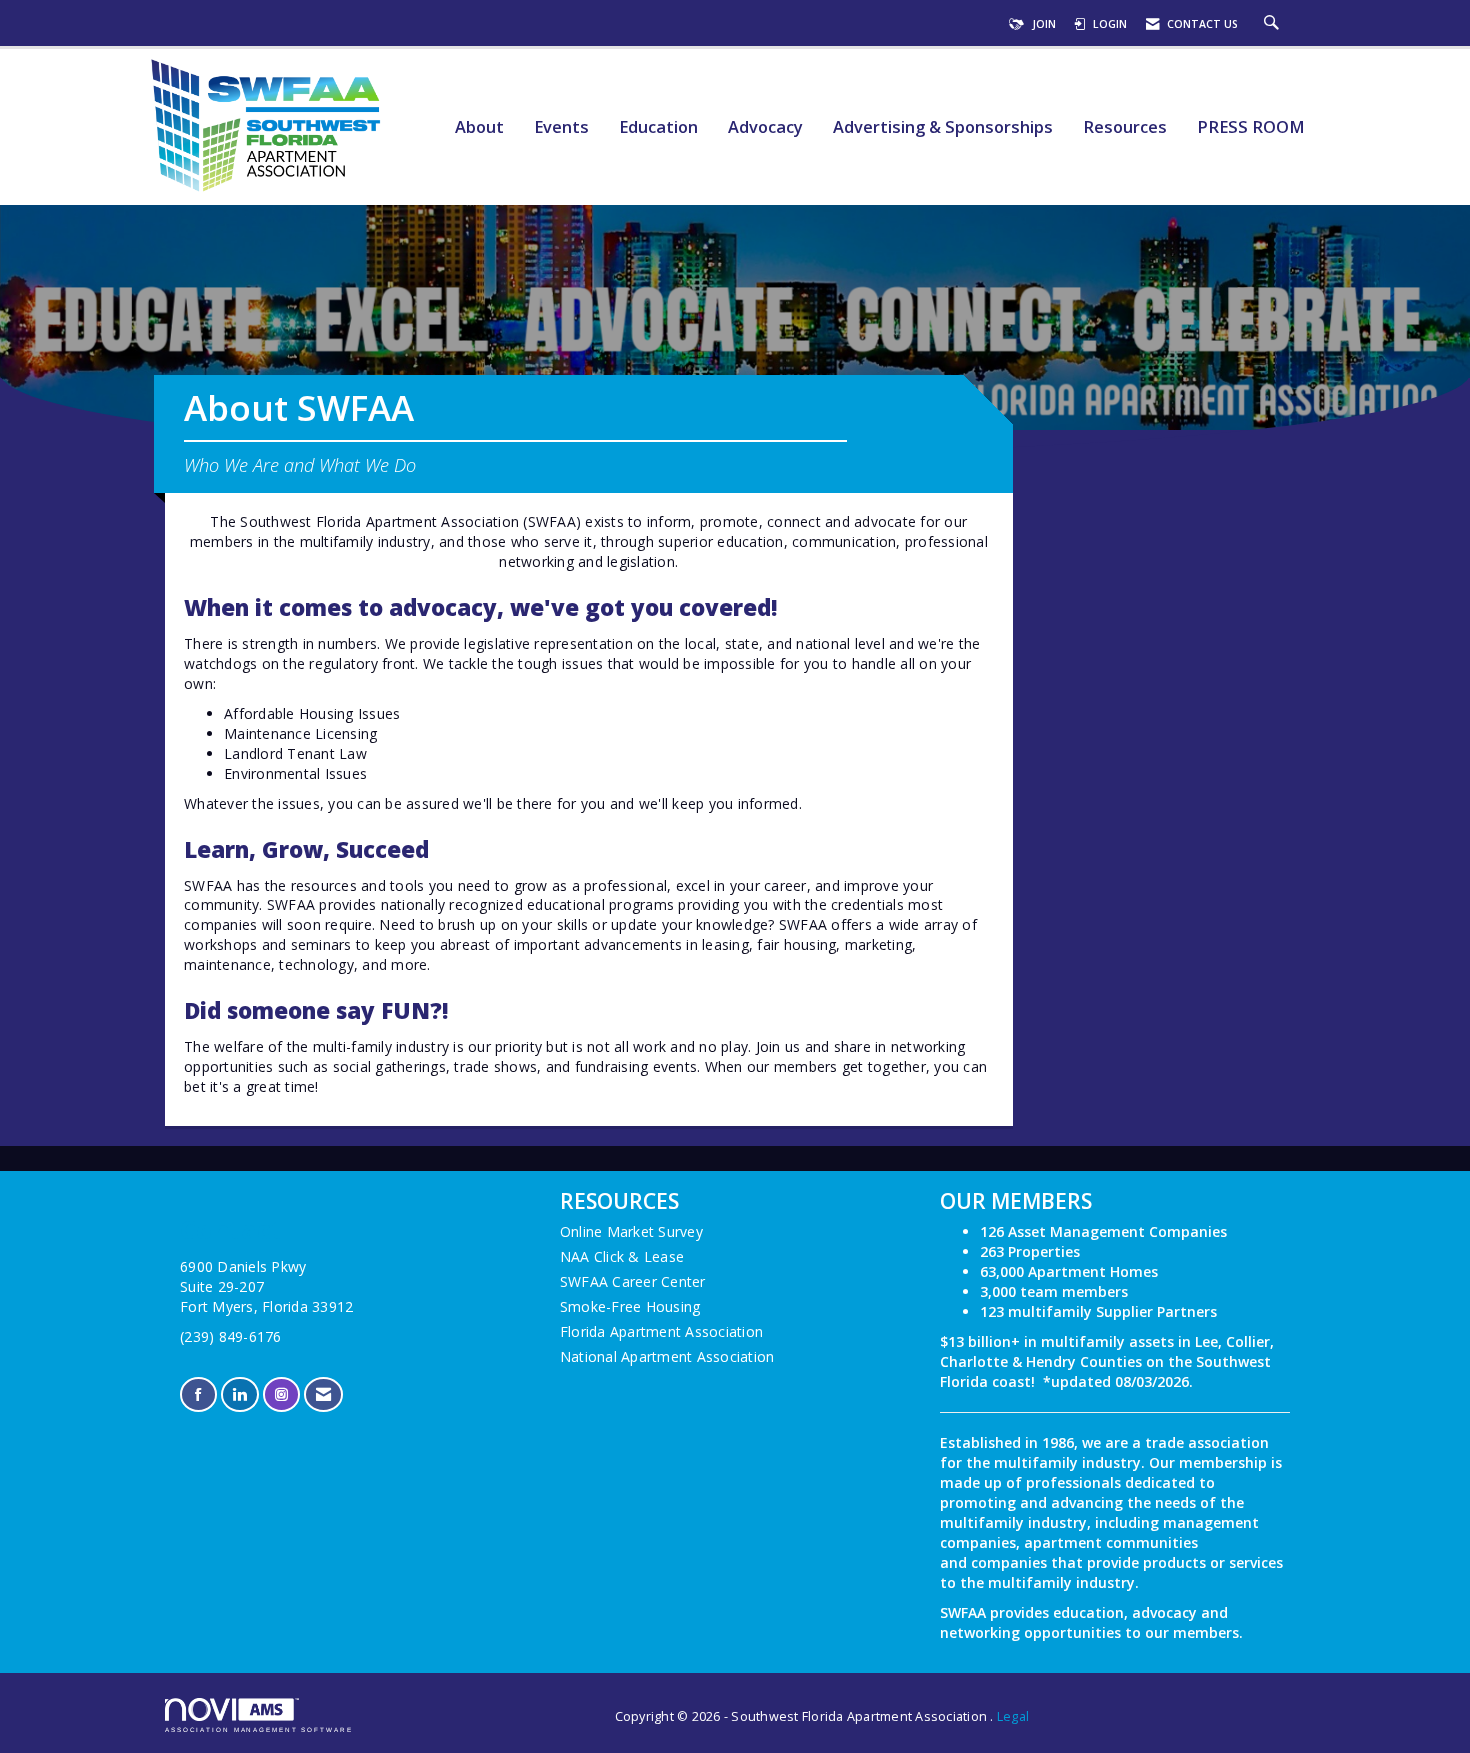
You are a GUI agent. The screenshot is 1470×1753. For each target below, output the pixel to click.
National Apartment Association (667, 1356)
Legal (1013, 1716)
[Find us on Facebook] (198, 1394)
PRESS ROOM (1251, 127)
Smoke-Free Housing (630, 1306)
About (479, 127)
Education (658, 127)
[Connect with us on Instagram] (281, 1394)
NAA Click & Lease (622, 1256)
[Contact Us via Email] (323, 1394)
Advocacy (765, 127)
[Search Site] (1274, 24)
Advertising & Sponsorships (943, 127)
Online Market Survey (631, 1231)
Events (561, 127)
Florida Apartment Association (661, 1331)
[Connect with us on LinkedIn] (239, 1394)
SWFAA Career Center (633, 1281)
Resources (1125, 127)
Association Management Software (259, 1729)
